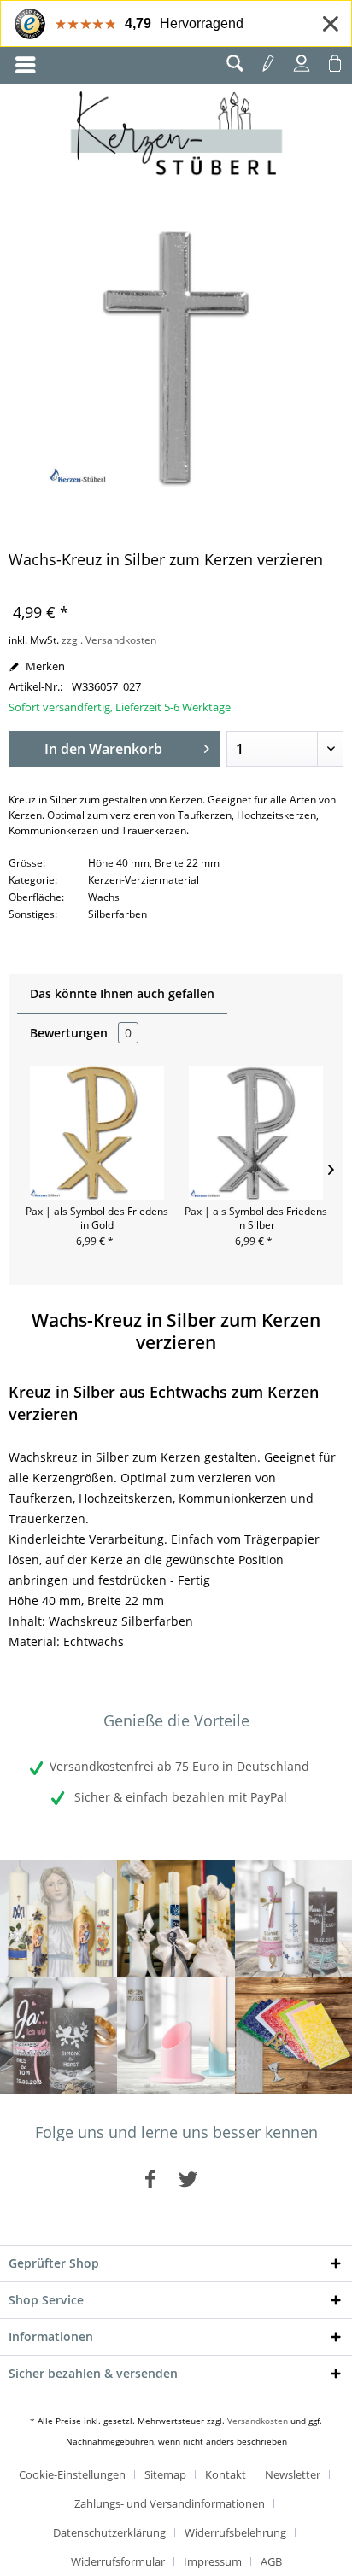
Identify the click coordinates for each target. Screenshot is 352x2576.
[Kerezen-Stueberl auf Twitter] (188, 2178)
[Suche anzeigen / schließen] (235, 63)
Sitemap (165, 2474)
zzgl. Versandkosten (109, 640)
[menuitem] (26, 65)
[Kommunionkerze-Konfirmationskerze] (176, 1918)
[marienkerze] (59, 1918)
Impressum (213, 2561)
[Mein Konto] (302, 63)
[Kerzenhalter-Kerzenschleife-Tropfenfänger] (176, 2035)
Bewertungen (81, 1033)
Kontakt (226, 2474)
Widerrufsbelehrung (235, 2532)
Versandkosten (258, 2421)
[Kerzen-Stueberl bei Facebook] (150, 2178)
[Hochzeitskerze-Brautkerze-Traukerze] (59, 2035)
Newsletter (293, 2474)
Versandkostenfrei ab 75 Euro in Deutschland (179, 1766)
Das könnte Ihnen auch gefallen (122, 993)
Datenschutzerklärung (109, 2532)
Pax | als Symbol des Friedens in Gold (97, 1218)
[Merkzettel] (268, 63)
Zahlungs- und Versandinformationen (170, 2503)
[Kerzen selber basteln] (293, 2035)
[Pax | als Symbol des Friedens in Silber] (255, 1133)
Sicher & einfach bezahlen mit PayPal (179, 1797)
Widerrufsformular (118, 2561)
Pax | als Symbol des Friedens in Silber (256, 1218)
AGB (271, 2561)
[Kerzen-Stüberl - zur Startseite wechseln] (176, 136)
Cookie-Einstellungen (72, 2474)
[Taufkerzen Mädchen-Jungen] (293, 1918)
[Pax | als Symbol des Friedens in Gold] (97, 1133)
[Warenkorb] (335, 63)
